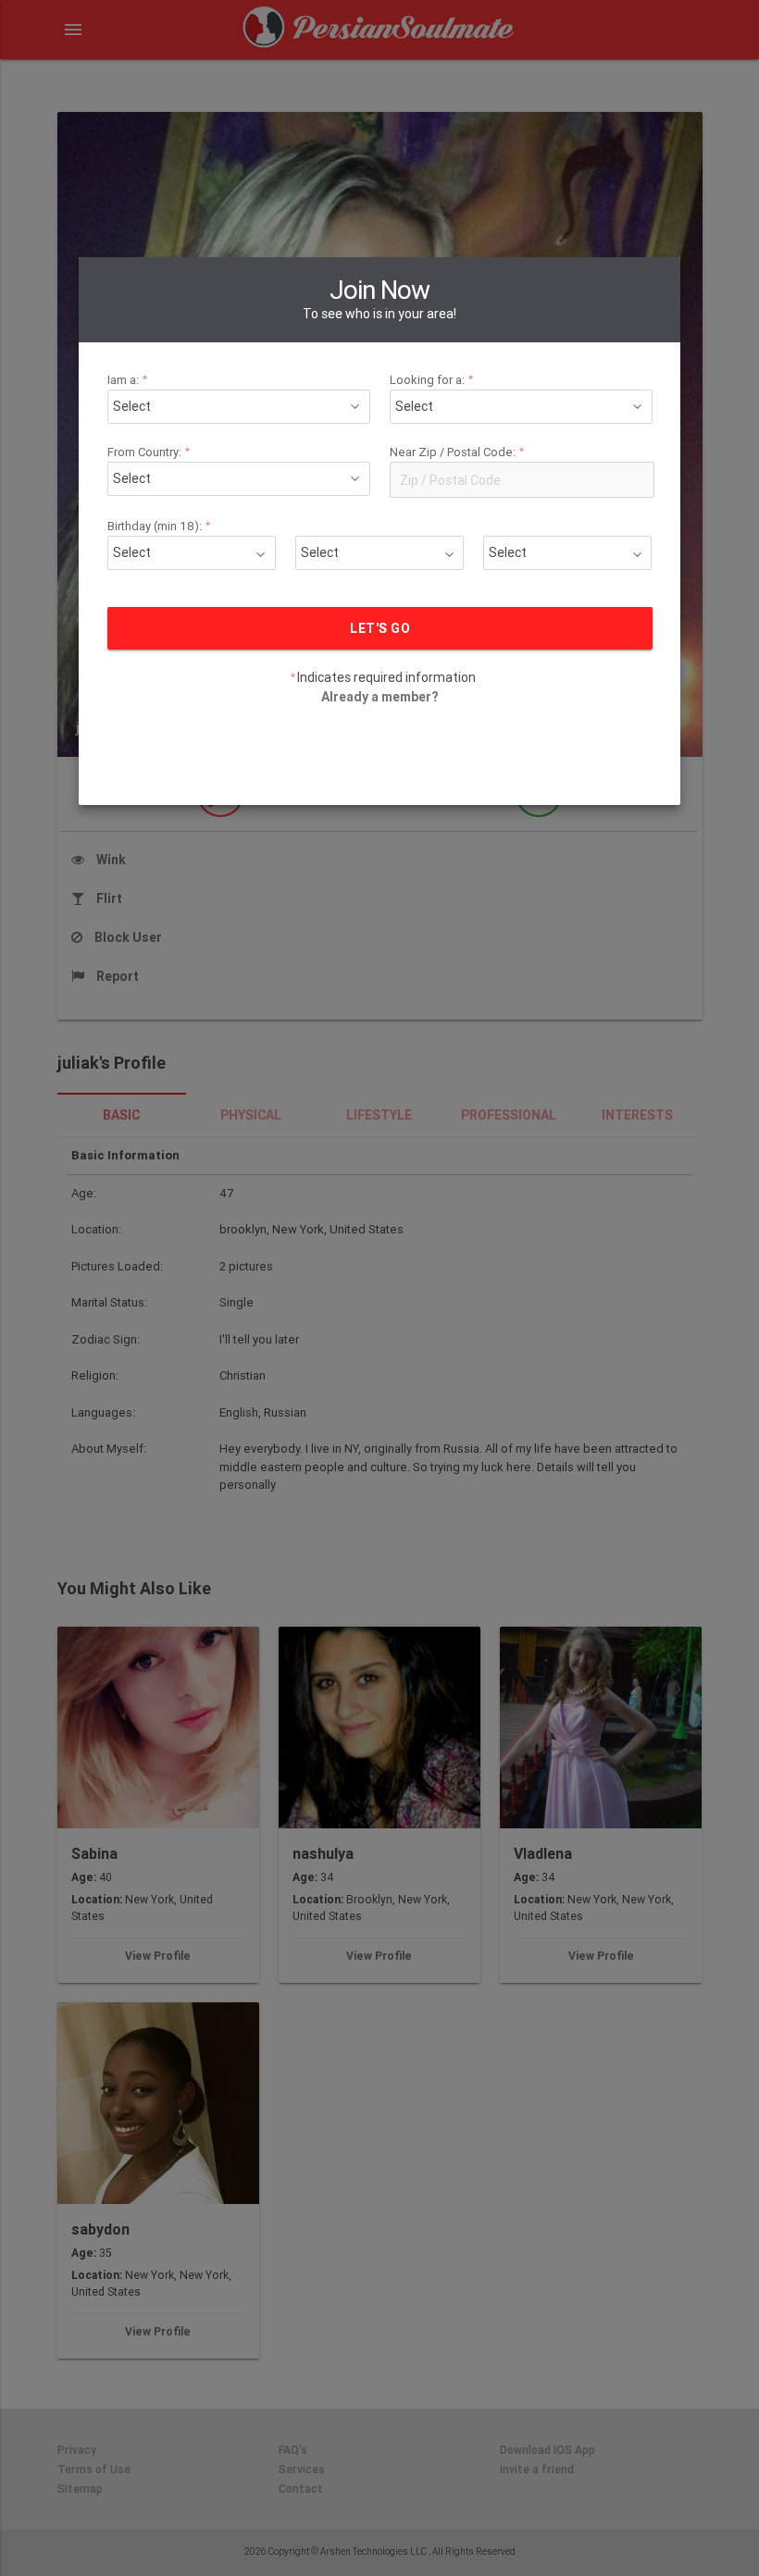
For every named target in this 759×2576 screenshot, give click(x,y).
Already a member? (379, 697)
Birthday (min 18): (159, 526)
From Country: (149, 452)
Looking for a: (432, 380)
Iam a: (128, 380)
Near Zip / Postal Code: (457, 452)
